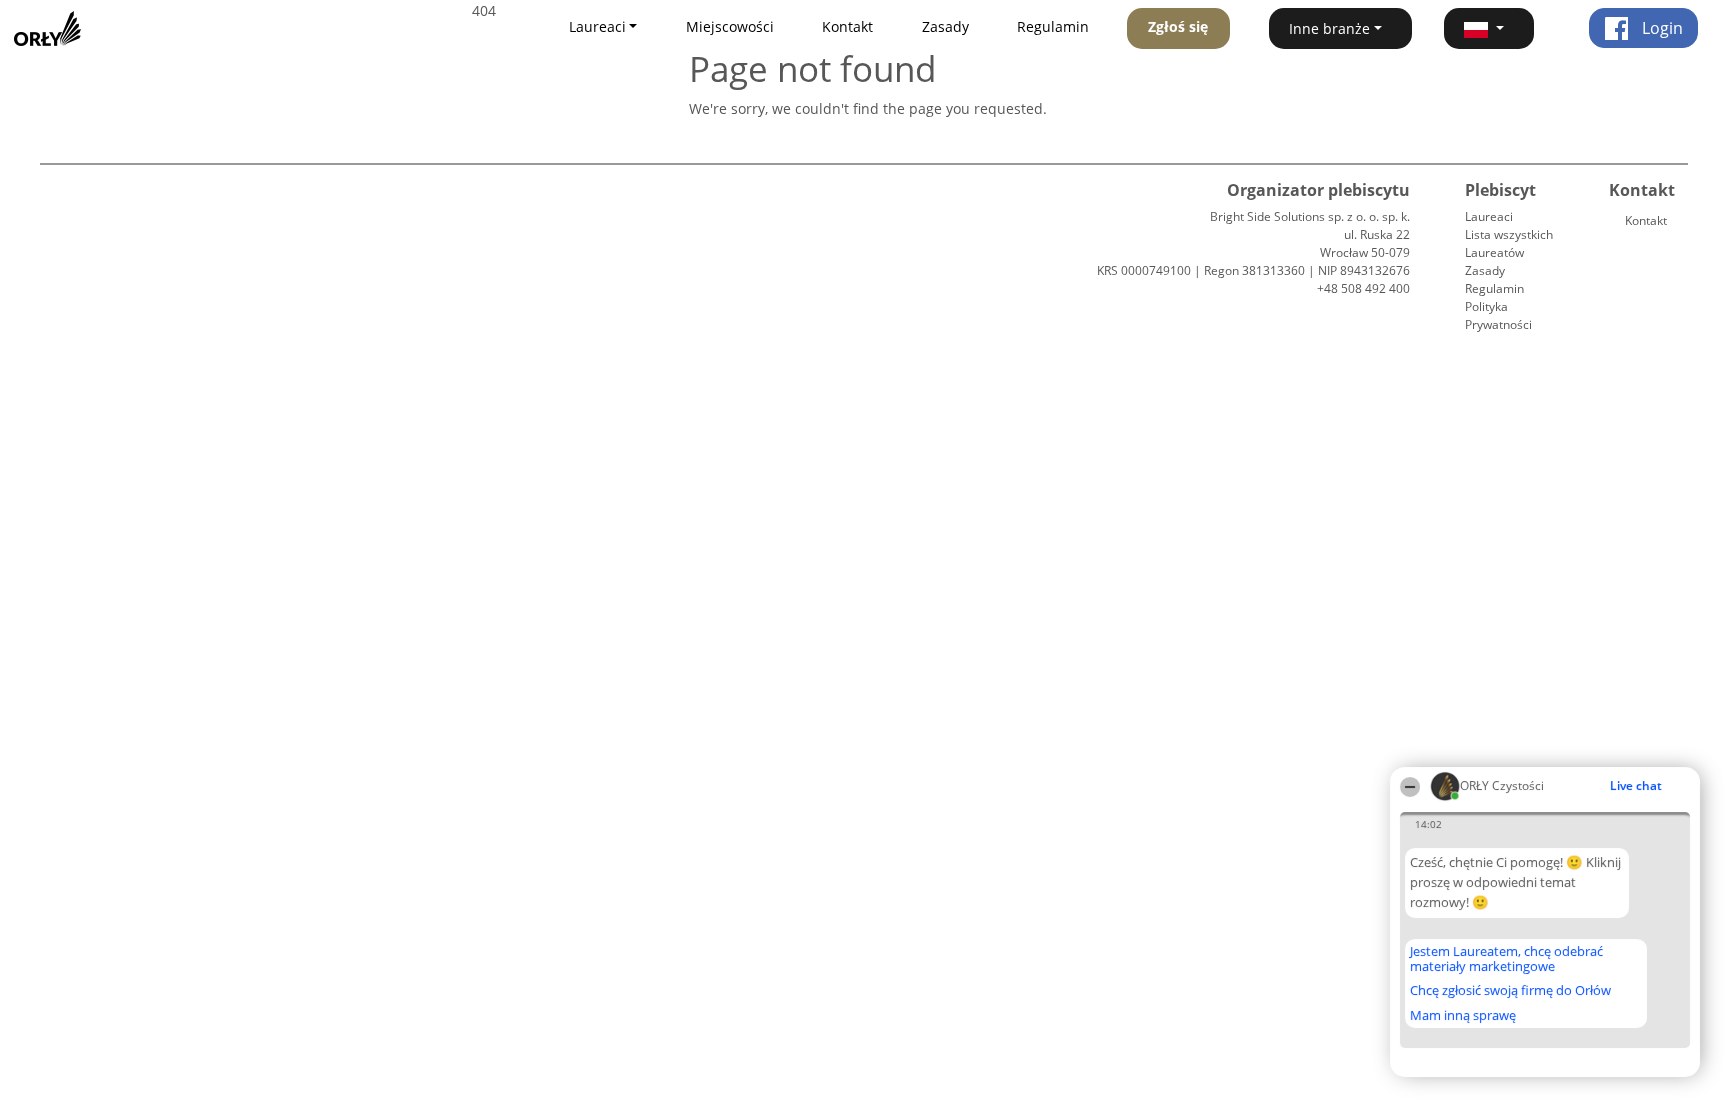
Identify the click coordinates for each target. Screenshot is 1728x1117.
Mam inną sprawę (1463, 1015)
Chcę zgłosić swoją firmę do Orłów (1510, 991)
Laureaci (1489, 216)
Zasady (945, 26)
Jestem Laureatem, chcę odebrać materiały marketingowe (1506, 958)
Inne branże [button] (1329, 28)
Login (1660, 28)
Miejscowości (730, 26)
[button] (1489, 28)
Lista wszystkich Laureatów (1509, 243)
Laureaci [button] (597, 26)
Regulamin (1053, 26)
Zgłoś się (1178, 26)
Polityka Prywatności (1498, 315)
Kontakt (847, 26)
